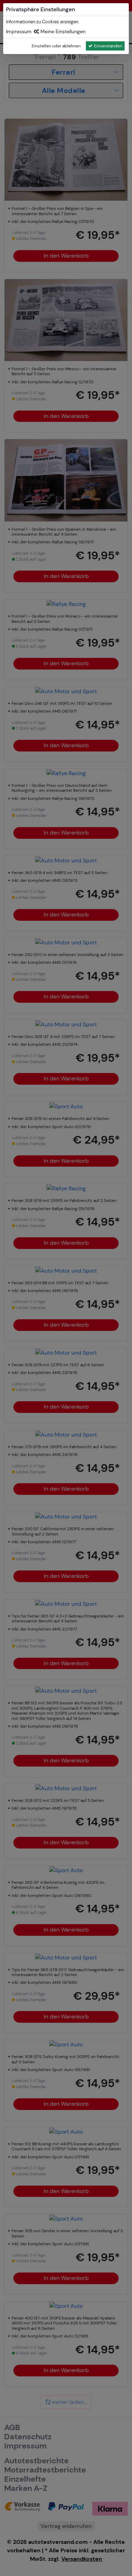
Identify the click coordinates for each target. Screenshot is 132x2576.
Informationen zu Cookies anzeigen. (43, 22)
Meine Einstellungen (62, 31)
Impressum (19, 31)
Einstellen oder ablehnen (56, 46)
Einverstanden (108, 46)
